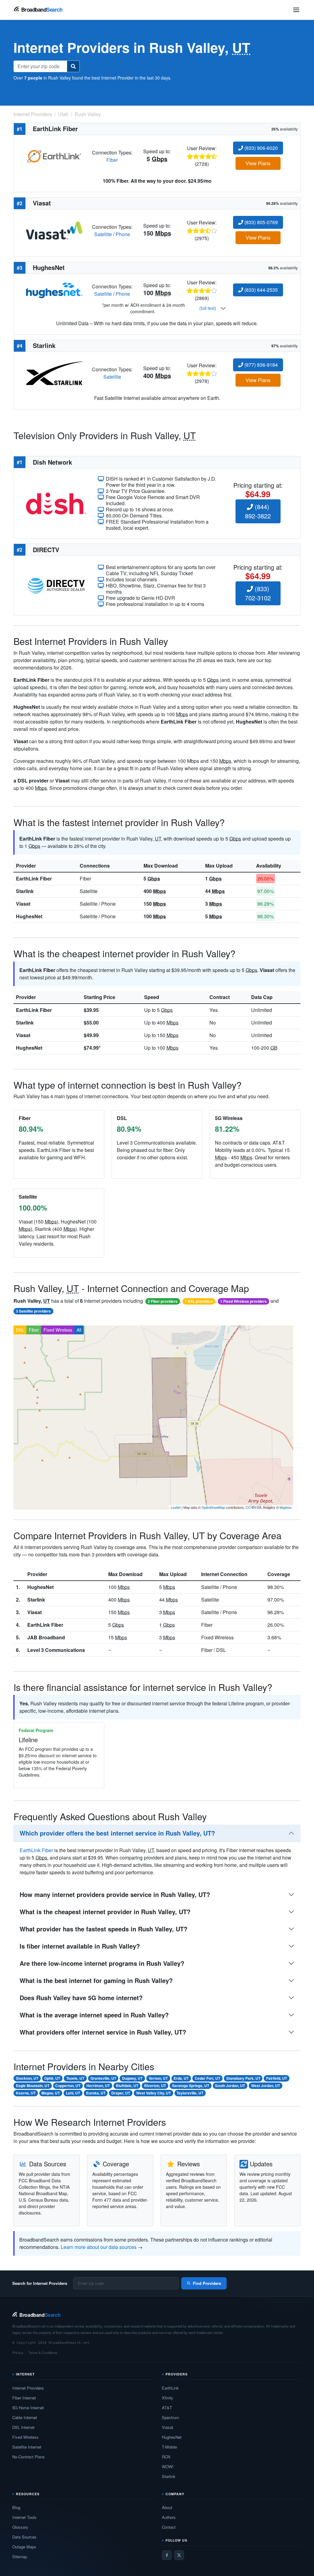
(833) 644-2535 (260, 290)
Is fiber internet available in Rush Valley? (80, 1946)
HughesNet (29, 916)
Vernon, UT (158, 2078)
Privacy (18, 2352)
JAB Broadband (46, 1637)
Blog (16, 2507)
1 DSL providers (199, 1301)
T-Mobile (169, 2447)
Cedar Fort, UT (207, 2078)
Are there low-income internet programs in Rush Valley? (102, 1963)
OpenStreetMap (213, 1507)
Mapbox (286, 1507)
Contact (169, 2527)
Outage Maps (24, 2547)
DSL (20, 1330)
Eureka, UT (96, 2093)
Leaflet (176, 1507)
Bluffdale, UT (127, 2086)
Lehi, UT (73, 2093)
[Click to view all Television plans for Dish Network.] (56, 503)
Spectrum (170, 2417)
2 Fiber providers (163, 1301)
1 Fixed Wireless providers (243, 1301)
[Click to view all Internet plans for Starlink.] (54, 372)
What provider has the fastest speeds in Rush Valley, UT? (103, 1929)
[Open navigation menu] (296, 10)
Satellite (103, 234)
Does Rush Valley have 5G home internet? (81, 1998)
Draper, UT (121, 2093)
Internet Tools (24, 2517)
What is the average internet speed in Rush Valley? (94, 2015)
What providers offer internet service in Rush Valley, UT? (103, 2032)
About (167, 2507)
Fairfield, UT (277, 2078)
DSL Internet (23, 2427)
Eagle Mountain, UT (33, 2086)
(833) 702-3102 (258, 593)
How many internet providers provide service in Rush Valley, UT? (115, 1894)
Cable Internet (25, 2417)
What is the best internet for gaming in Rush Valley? (96, 1980)
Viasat (23, 904)
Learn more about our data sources (99, 2247)
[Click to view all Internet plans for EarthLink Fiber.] (54, 156)
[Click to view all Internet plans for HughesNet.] (54, 290)
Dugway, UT (132, 2078)
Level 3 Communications (56, 1650)
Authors (169, 2517)
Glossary (20, 2527)
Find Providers (207, 2283)
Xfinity (168, 2398)
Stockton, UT (27, 2078)
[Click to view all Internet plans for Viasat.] (54, 230)
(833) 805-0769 (260, 222)
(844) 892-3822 (258, 511)
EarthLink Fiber (34, 878)
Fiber (112, 160)
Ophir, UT (52, 2078)
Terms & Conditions (43, 2352)
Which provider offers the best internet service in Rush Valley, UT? (117, 1833)
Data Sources (24, 2537)
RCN (166, 2457)
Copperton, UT (68, 2086)
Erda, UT (181, 2078)
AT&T (167, 2408)
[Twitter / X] (179, 2555)
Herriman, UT (98, 2086)
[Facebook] (167, 2555)
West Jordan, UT (266, 2086)
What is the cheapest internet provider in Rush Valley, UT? (105, 1912)
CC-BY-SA (253, 1507)
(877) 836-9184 (260, 365)
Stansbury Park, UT (243, 2078)
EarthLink (170, 2388)
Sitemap (20, 2556)
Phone (123, 234)
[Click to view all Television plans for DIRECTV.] (56, 585)
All (79, 1330)
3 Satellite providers (33, 1311)
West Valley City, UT (153, 2093)
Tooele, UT (75, 2078)
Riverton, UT (155, 2086)
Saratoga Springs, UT (191, 2086)
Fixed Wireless (58, 1330)
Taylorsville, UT (190, 2093)
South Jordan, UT (230, 2086)
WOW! (168, 2467)
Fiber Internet (24, 2398)
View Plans (258, 163)
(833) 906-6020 (260, 148)
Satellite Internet (27, 2447)
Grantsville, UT (103, 2078)
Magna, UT (51, 2093)
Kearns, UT (26, 2093)
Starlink (25, 891)
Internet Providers (28, 2388)
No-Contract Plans (29, 2457)
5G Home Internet (28, 2408)
